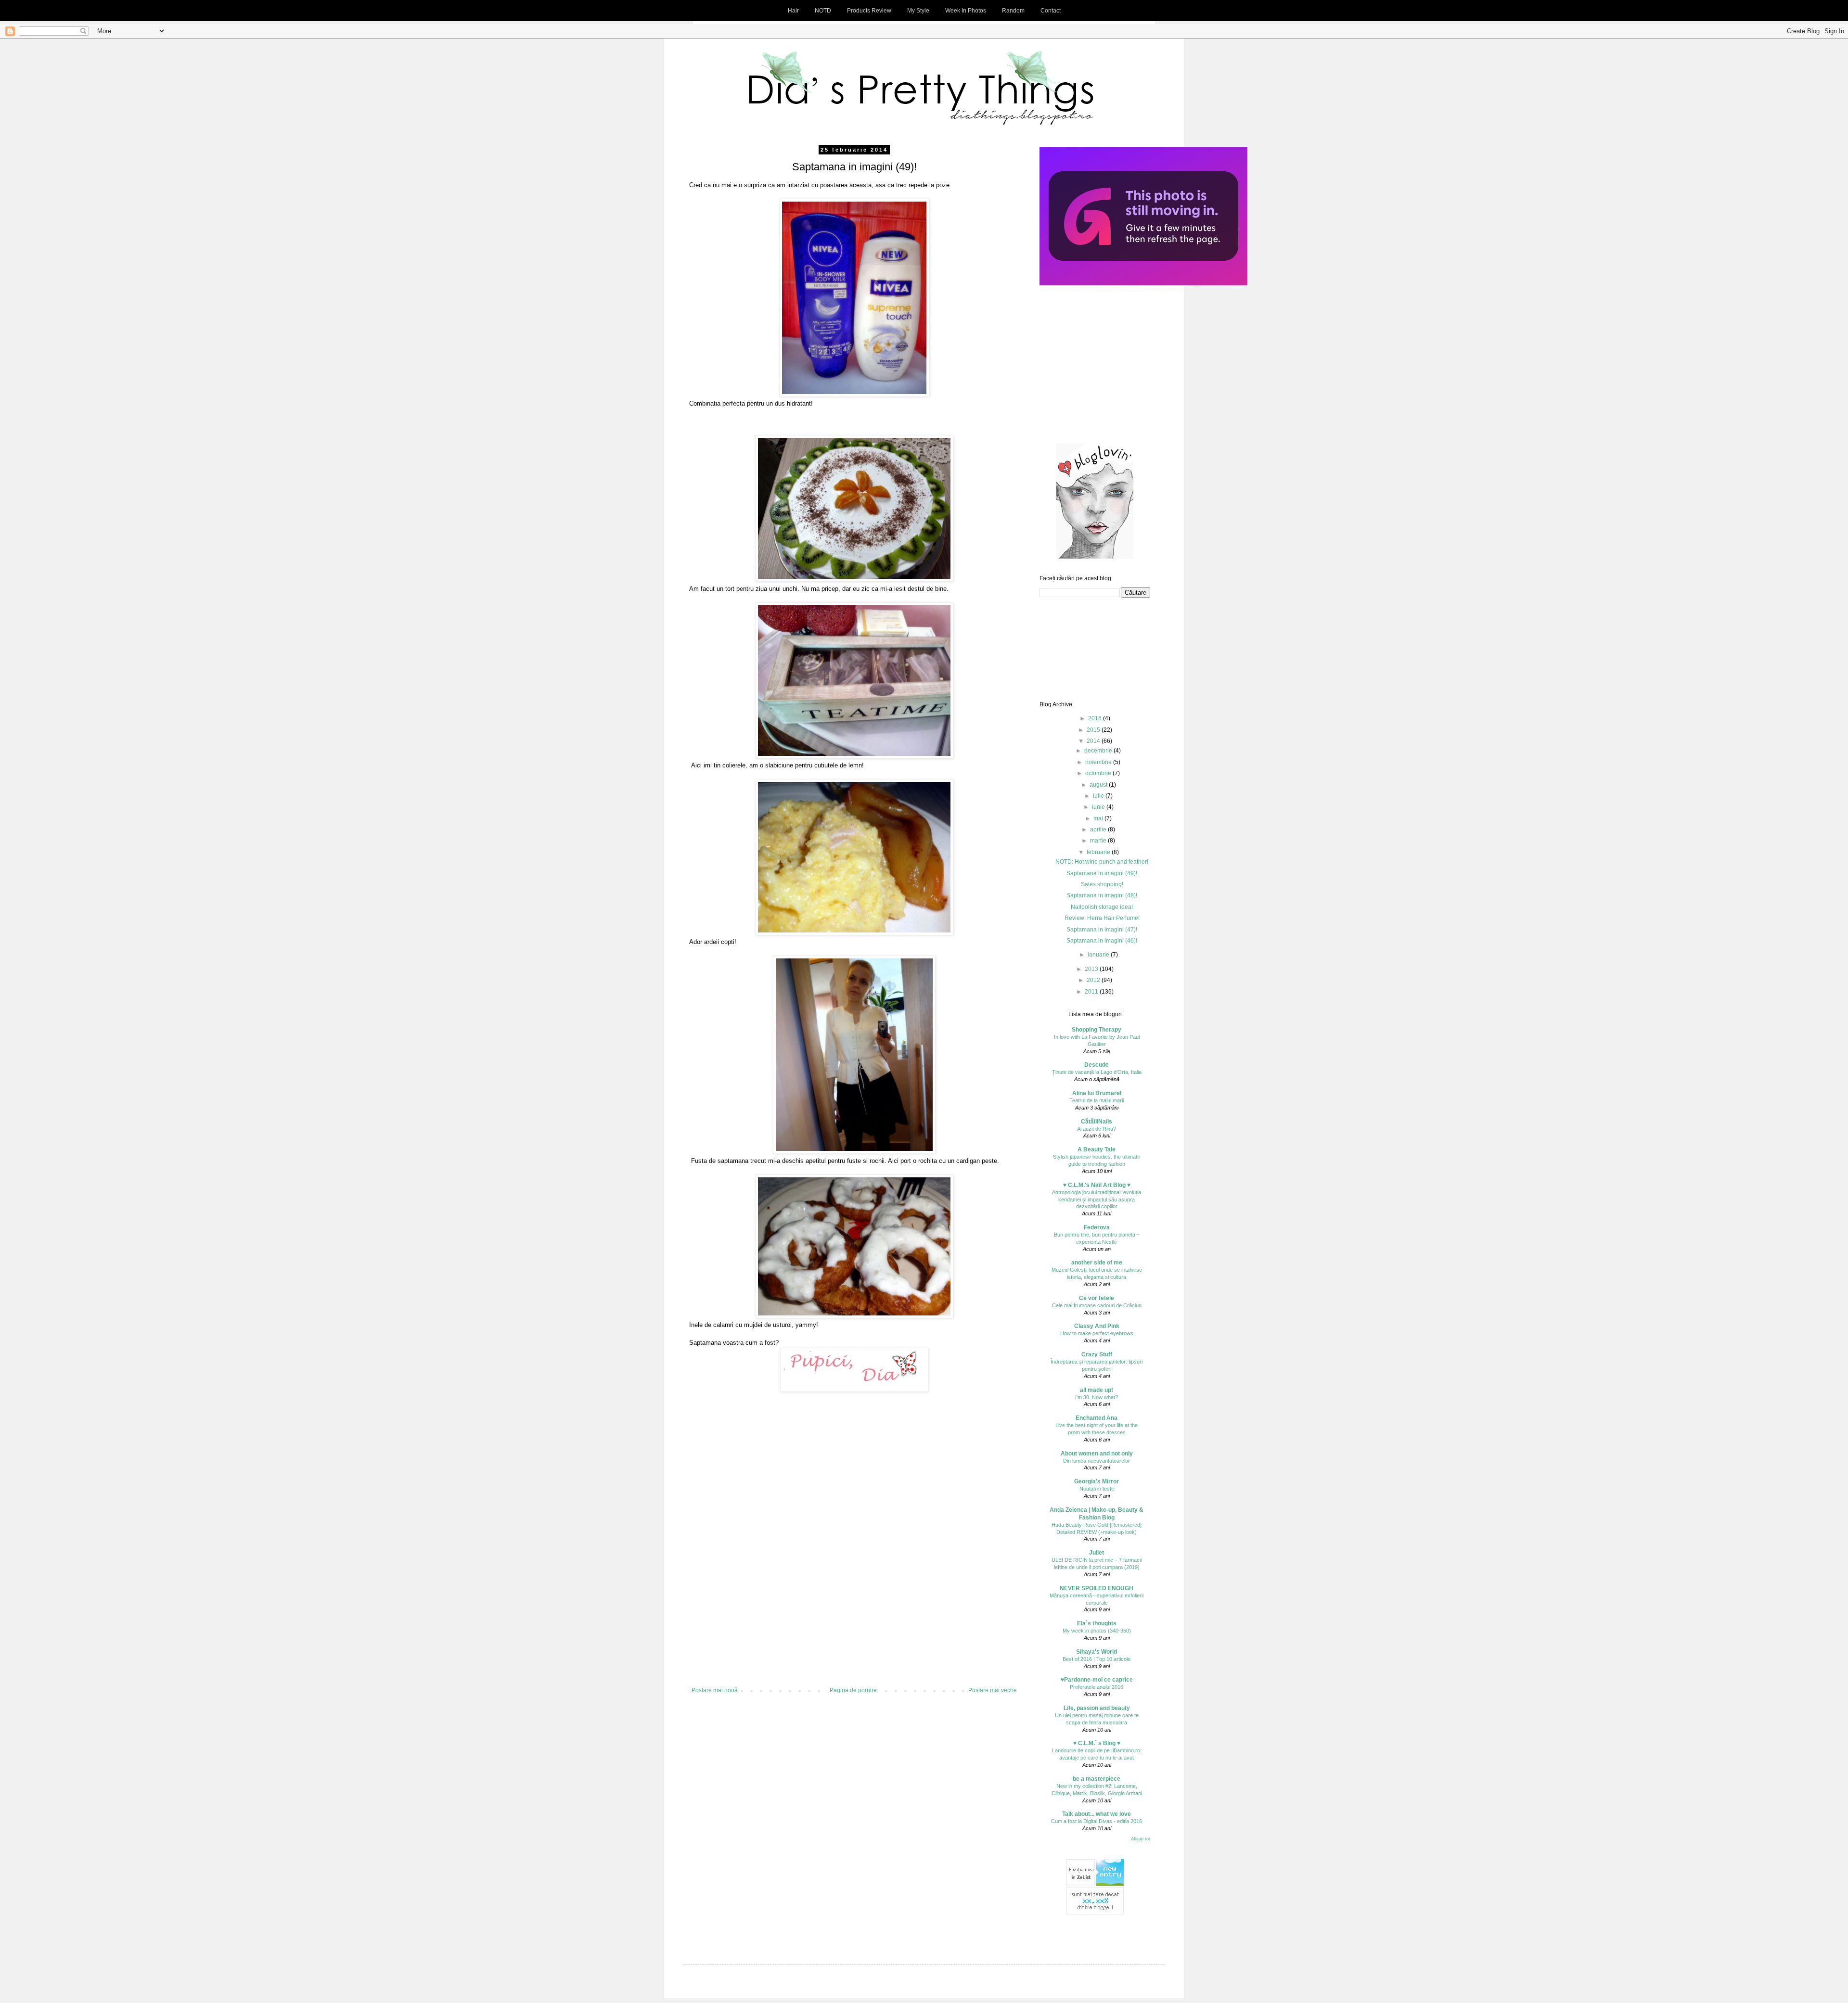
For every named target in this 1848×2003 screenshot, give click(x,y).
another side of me (1097, 1263)
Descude (1097, 1065)
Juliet (1097, 1553)
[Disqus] (854, 1558)
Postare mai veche (993, 1690)
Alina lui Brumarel (1097, 1093)
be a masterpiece (1097, 1779)
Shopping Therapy (1097, 1030)
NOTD (823, 11)
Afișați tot (1141, 1839)
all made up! (1097, 1390)
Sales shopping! (1102, 884)
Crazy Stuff (1097, 1354)
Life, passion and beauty (1097, 1708)
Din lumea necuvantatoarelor (1097, 1461)
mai (1099, 818)
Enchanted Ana (1097, 1418)
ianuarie (1099, 955)
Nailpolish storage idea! (1102, 907)
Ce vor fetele (1097, 1298)
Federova (1097, 1227)
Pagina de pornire (853, 1690)
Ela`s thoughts (1097, 1623)
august (1099, 785)
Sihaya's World (1097, 1652)
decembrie (1099, 751)
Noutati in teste (1097, 1489)
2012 (1094, 980)
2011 (1092, 992)
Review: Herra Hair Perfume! (1102, 918)
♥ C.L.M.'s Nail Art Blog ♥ (1097, 1185)
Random (1013, 11)
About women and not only (1097, 1454)
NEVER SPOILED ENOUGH (1097, 1588)
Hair (793, 11)
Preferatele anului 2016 (1097, 1687)
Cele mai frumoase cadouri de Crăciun (1097, 1305)
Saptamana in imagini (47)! (1102, 930)
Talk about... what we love (1097, 1814)
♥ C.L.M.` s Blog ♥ (1097, 1743)
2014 (1094, 741)
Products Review (869, 11)
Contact (1051, 11)
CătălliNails (1097, 1122)
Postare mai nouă (715, 1690)
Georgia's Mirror (1097, 1481)
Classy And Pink (1097, 1326)
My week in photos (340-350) (1097, 1631)
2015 (1094, 730)
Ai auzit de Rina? (1097, 1129)
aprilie (1099, 829)
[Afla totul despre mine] (1143, 283)
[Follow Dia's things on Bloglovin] (1095, 557)
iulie (1099, 796)
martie (1099, 841)
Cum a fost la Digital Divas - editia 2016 (1097, 1821)
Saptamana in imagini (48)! (1102, 895)
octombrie (1099, 773)
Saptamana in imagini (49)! (1102, 873)
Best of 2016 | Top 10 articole (1097, 1659)
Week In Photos (966, 11)
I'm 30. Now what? (1097, 1397)
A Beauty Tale (1097, 1149)
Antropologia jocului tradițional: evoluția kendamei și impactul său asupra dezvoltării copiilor (1097, 1199)
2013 (1092, 969)
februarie (1099, 852)
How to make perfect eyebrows (1097, 1333)
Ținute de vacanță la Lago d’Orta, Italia (1097, 1072)
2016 (1096, 718)
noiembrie (1099, 762)
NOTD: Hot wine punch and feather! (1102, 862)
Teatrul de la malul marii (1097, 1100)
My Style (918, 11)
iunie (1099, 807)
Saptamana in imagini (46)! (1102, 941)
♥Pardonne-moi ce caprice (1097, 1680)
